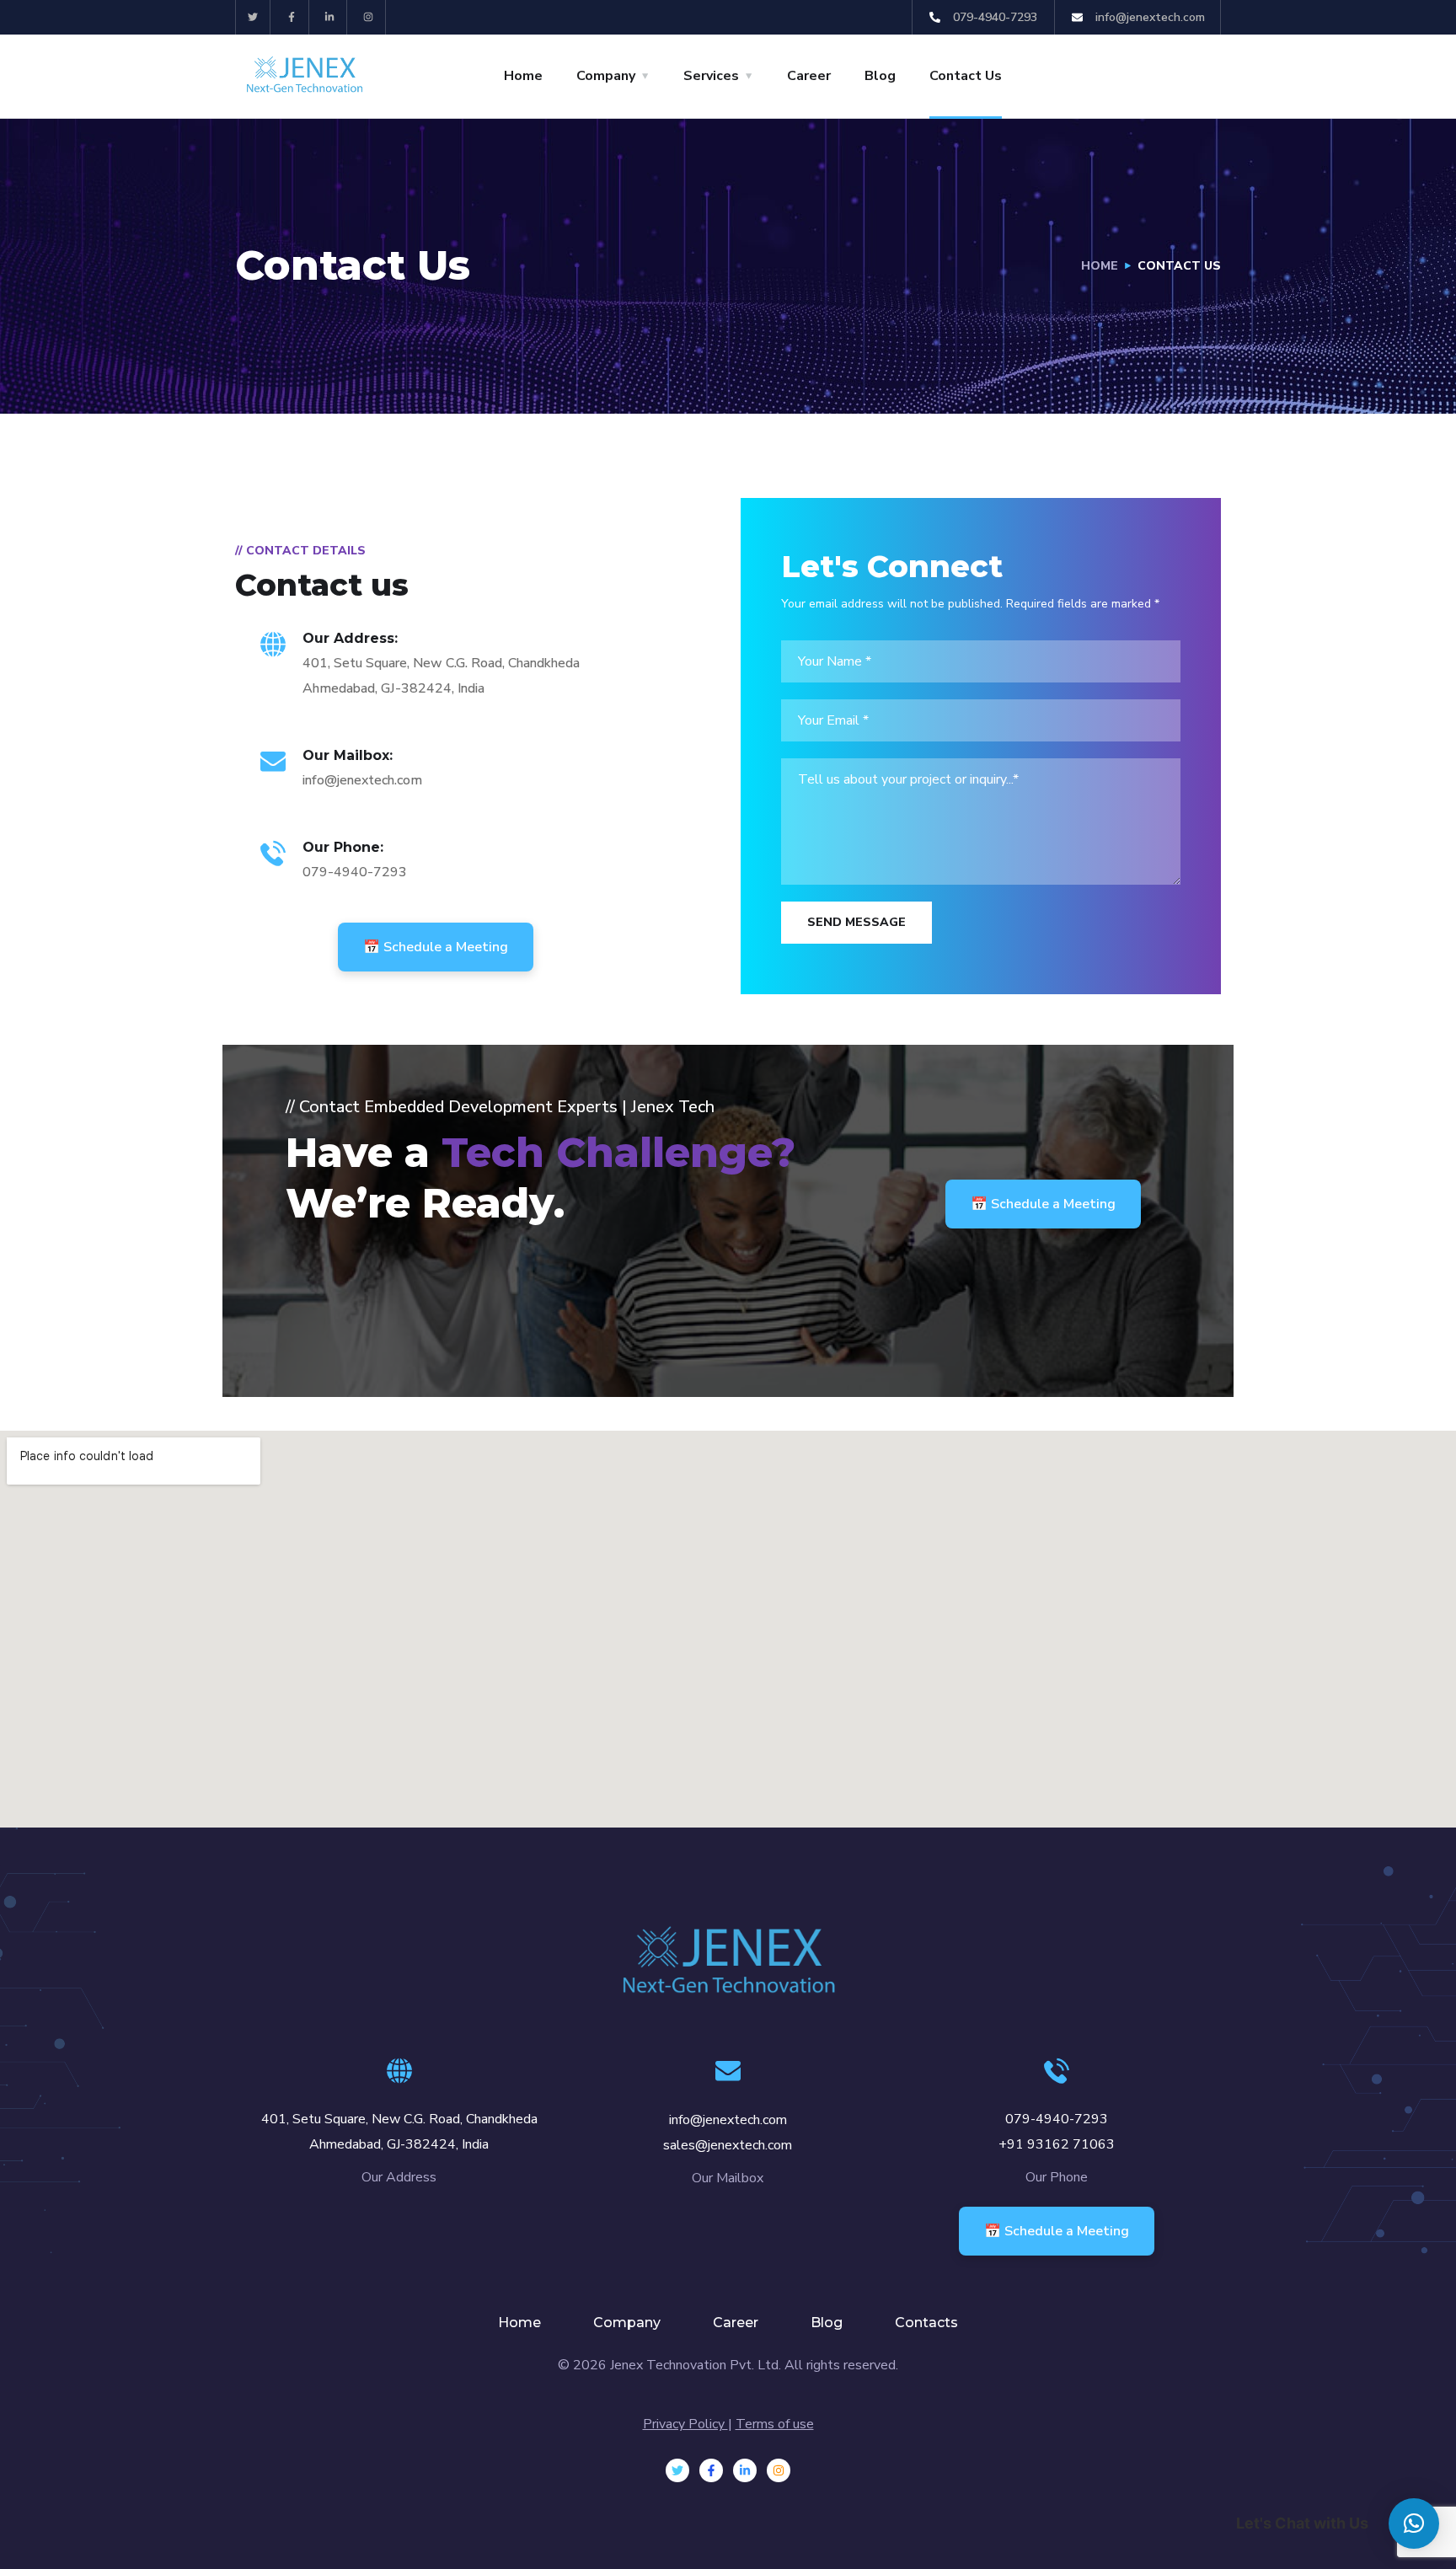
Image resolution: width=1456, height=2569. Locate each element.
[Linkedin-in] (331, 17)
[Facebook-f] (292, 17)
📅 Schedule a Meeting (436, 947)
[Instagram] (369, 17)
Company (606, 76)
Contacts (926, 2323)
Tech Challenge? (618, 1153)
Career (809, 76)
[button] (1414, 2524)
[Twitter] (253, 17)
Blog (880, 76)
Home (523, 76)
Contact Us (966, 76)
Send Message (856, 922)
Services (711, 76)
